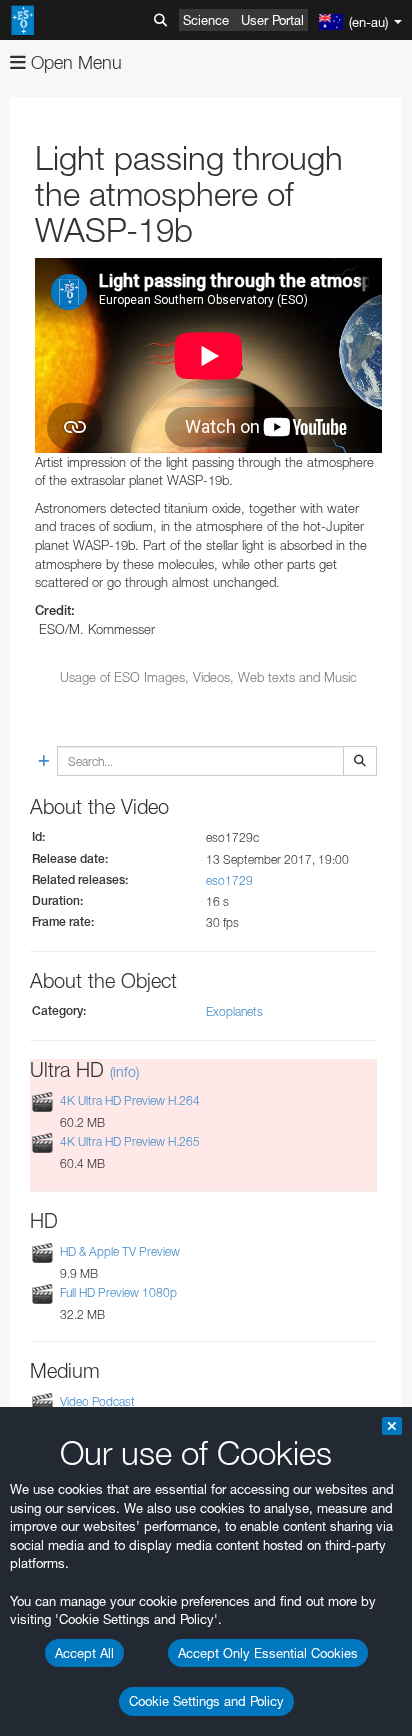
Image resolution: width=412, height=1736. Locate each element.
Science (206, 20)
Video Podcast (97, 1401)
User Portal (272, 20)
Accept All (84, 1653)
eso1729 (229, 880)
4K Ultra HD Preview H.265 (130, 1141)
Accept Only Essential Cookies (268, 1653)
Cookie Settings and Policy (206, 1701)
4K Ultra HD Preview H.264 (130, 1100)
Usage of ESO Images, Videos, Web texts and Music (208, 677)
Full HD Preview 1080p (118, 1292)
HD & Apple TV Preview (120, 1251)
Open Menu (74, 62)
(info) (124, 1071)
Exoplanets (234, 1011)
